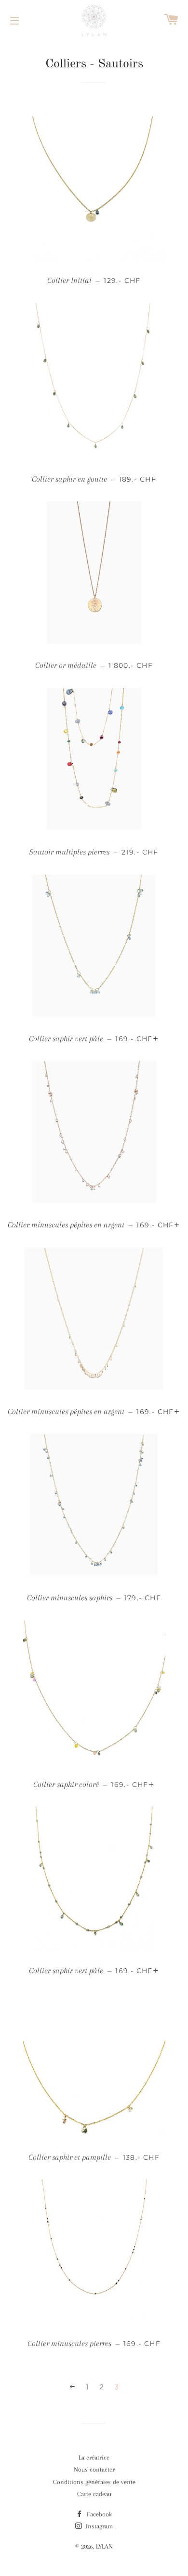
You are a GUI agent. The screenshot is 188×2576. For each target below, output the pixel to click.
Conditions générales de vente (94, 2482)
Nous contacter (94, 2469)
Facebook (98, 2514)
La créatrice (94, 2457)
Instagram (98, 2526)
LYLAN (104, 2546)
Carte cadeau (94, 2494)
